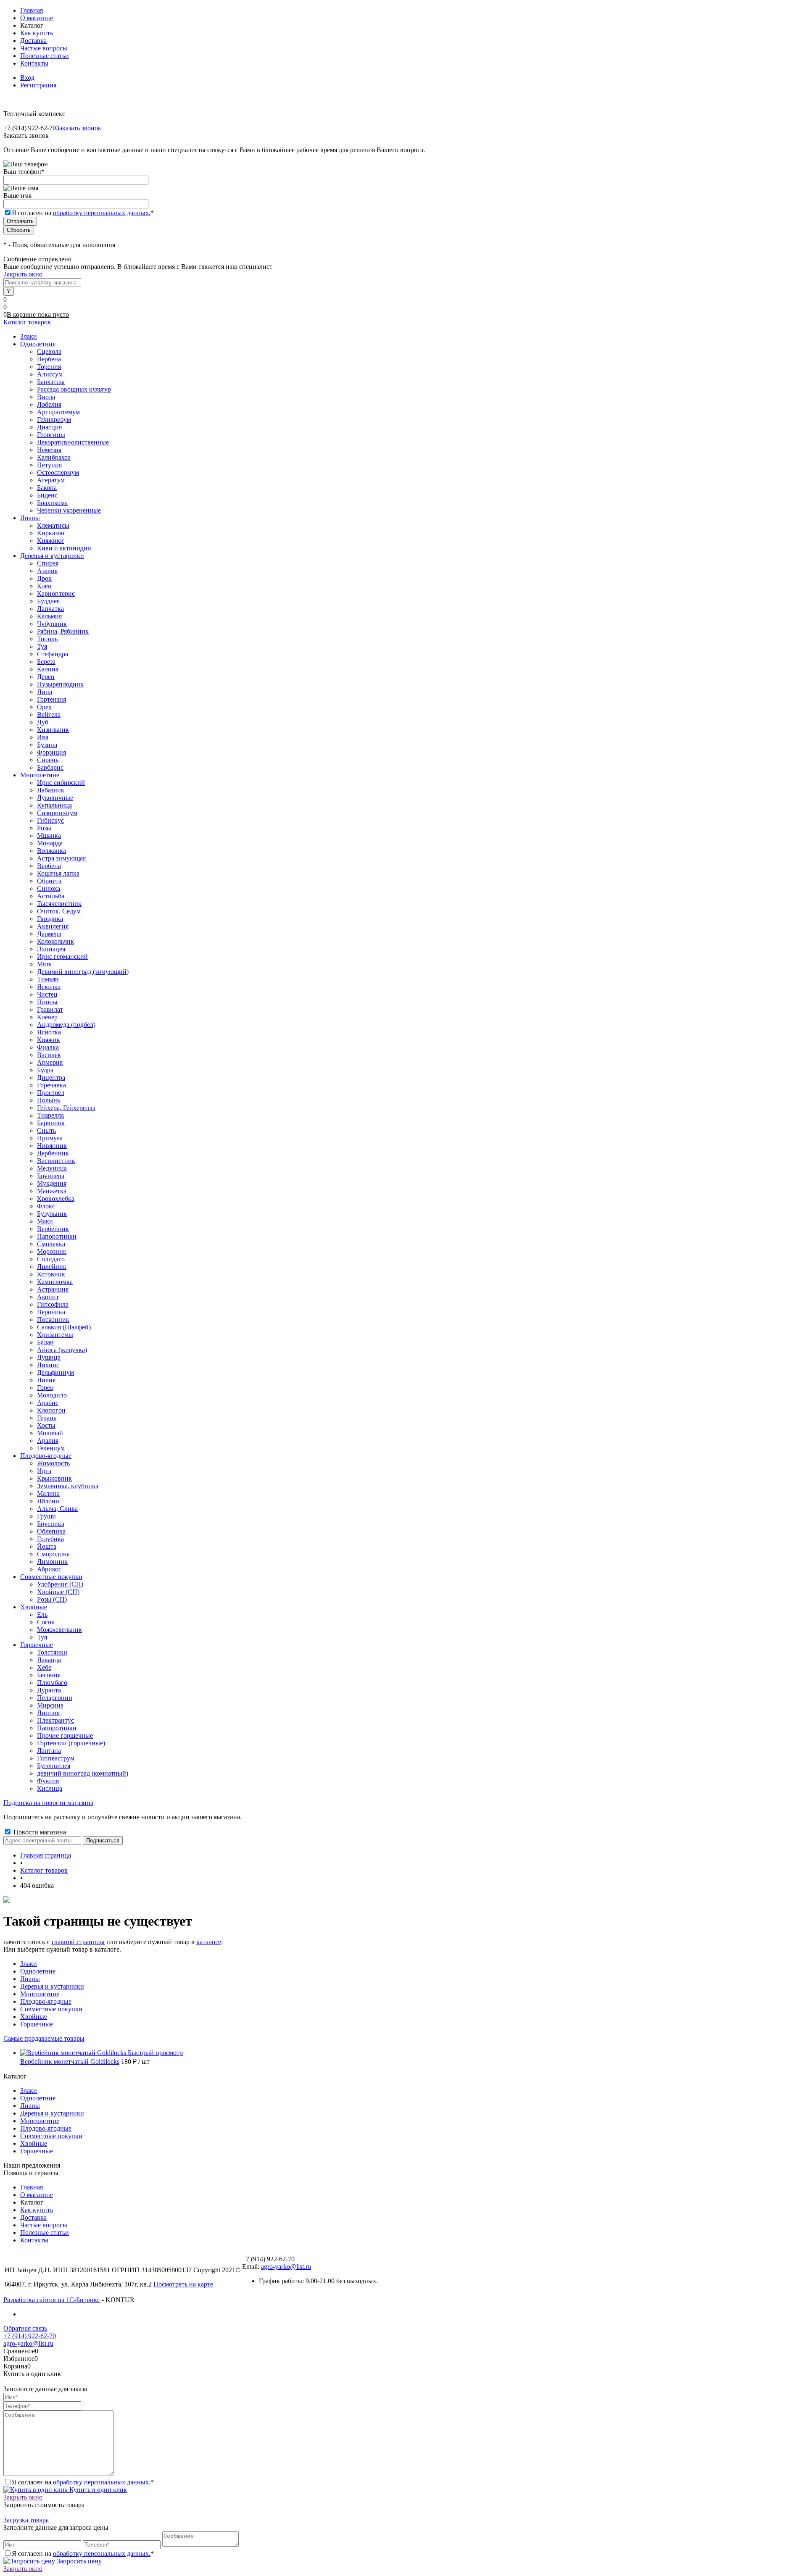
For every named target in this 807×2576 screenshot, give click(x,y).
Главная (32, 10)
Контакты (34, 63)
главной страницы (78, 1942)
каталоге (209, 1942)
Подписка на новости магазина (48, 1803)
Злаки (29, 1964)
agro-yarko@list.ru (286, 2267)
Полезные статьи (45, 56)
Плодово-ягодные (46, 2001)
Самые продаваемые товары (44, 2038)
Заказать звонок (79, 128)
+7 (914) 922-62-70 (30, 2336)
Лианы (30, 1979)
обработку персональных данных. (102, 213)
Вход (27, 78)
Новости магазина (39, 1832)
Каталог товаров (27, 322)
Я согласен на (83, 213)
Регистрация (38, 85)
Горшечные (37, 2024)
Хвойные (34, 2017)
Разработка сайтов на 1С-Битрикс (52, 2300)
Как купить (37, 33)
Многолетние (40, 1994)
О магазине (37, 18)
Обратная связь (25, 2328)
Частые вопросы (44, 48)
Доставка (33, 41)
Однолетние (38, 1971)
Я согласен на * (83, 2482)
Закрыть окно (23, 274)
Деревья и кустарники (52, 1986)
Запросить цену (78, 2561)
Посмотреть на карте (183, 2284)
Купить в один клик (97, 2490)
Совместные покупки (51, 2009)
